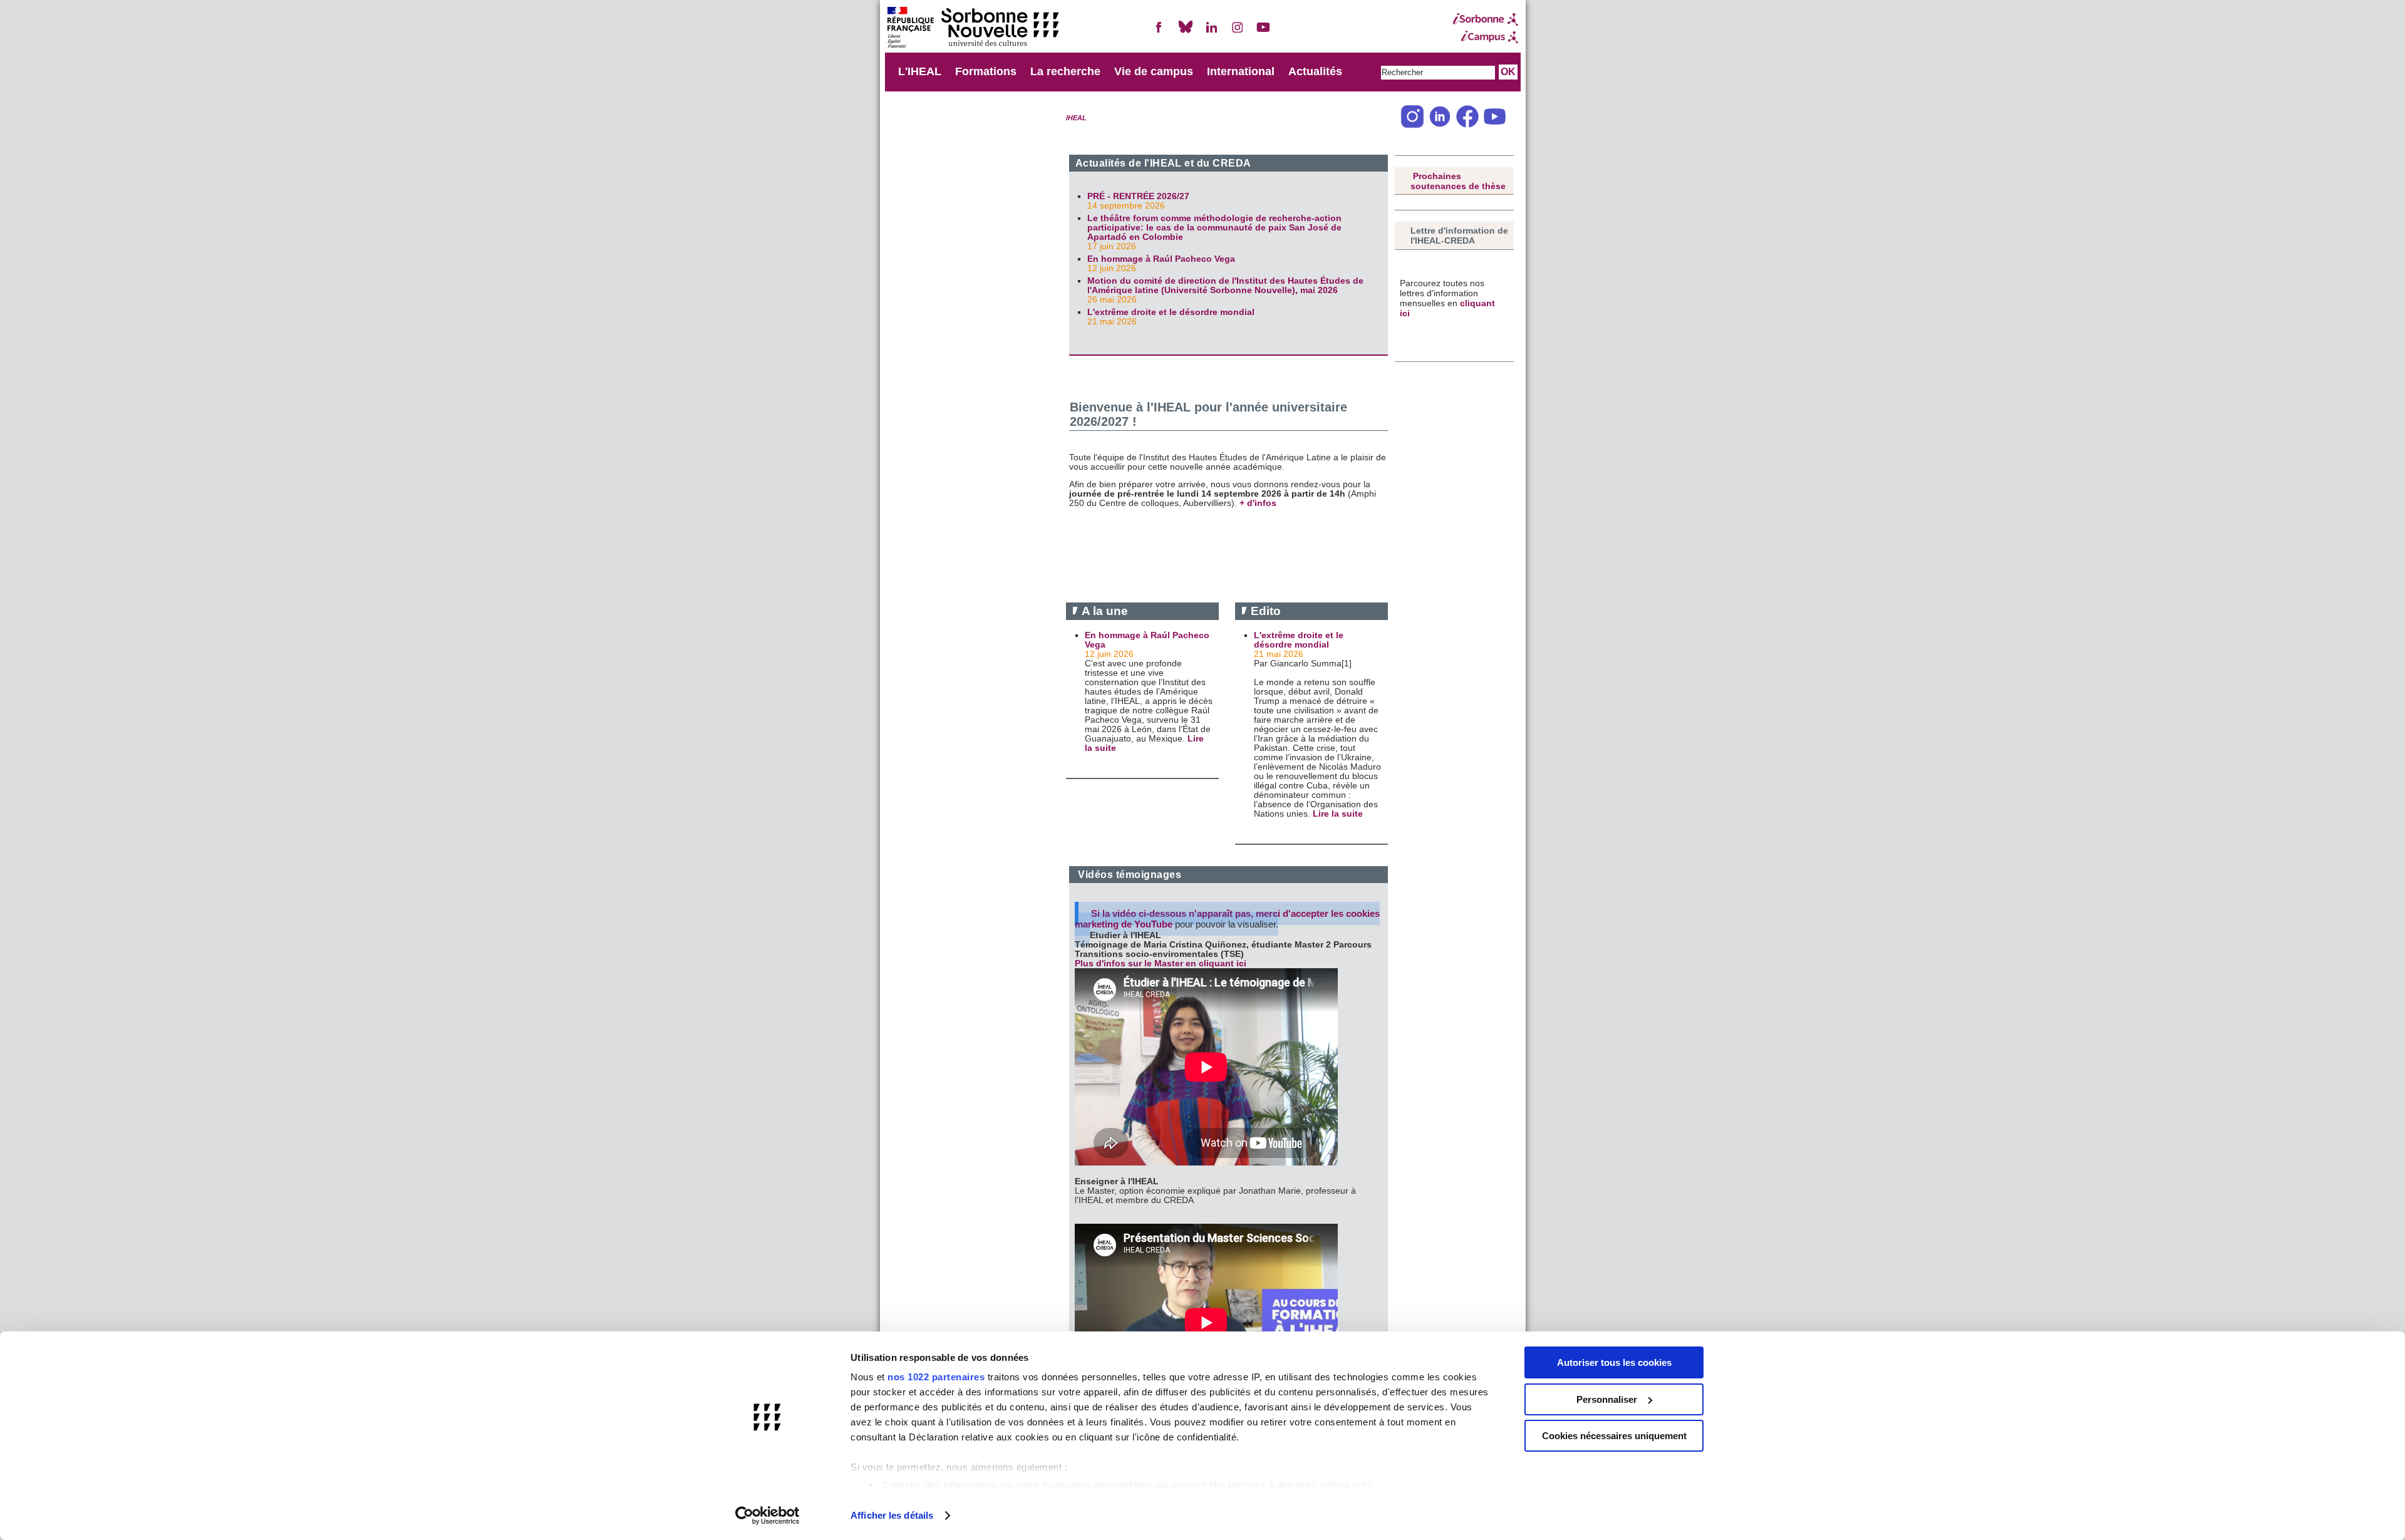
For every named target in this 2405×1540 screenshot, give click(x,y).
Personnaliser (1607, 1399)
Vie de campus (1154, 71)
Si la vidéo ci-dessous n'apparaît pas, (1173, 913)
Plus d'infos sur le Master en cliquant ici (1162, 964)
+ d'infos (1259, 503)
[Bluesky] (1186, 32)
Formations (986, 71)
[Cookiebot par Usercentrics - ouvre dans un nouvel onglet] (768, 1516)
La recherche (1065, 71)
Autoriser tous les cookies (1614, 1362)
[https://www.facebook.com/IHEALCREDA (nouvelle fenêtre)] (1467, 126)
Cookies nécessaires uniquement (1614, 1436)
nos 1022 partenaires (936, 1377)
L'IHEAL (920, 71)
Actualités (1315, 71)
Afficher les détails (892, 1515)
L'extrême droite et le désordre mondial (1171, 312)
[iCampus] (1486, 37)
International (1241, 71)
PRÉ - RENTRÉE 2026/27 (1138, 196)
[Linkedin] (1211, 32)
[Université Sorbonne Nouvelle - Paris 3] (973, 28)
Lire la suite (1338, 814)
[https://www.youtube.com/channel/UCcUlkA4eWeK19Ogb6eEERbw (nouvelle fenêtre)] (1495, 126)
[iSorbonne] (1486, 19)
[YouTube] (1263, 32)
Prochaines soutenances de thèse (1458, 181)
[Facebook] (1159, 32)
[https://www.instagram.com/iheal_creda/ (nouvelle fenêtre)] (1412, 126)
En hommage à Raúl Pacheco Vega (1161, 259)
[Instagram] (1238, 32)
